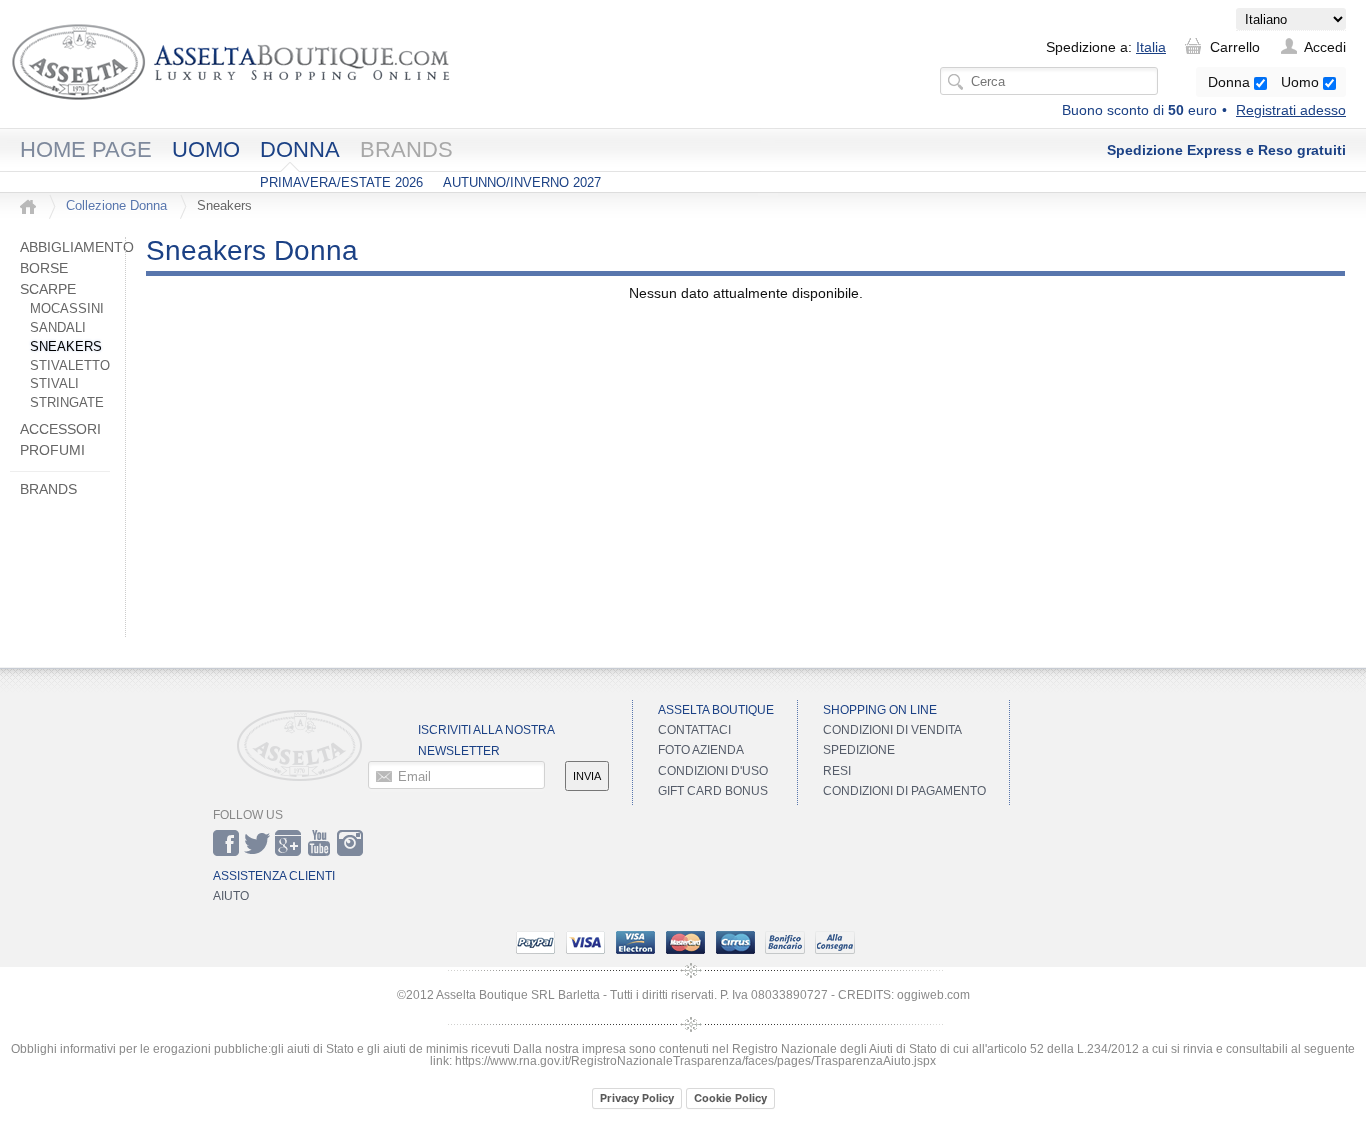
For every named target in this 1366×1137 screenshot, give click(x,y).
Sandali (58, 328)
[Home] (28, 207)
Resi (837, 771)
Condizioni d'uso (713, 771)
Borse (44, 268)
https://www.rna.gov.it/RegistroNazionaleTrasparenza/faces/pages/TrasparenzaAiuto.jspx (695, 1061)
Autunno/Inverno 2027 (522, 182)
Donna (1231, 82)
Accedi (1325, 47)
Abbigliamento (77, 247)
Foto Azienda (701, 750)
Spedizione (859, 750)
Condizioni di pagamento (904, 791)
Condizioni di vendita (892, 730)
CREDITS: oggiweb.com (904, 995)
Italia (1151, 47)
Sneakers (66, 347)
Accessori (60, 429)
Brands (406, 149)
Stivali (54, 384)
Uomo (1302, 82)
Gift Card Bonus (713, 791)
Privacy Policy (637, 1098)
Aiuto (231, 896)
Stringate (67, 403)
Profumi (52, 450)
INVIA (587, 776)
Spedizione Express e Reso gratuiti (1226, 150)
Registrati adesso (1291, 110)
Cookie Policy (730, 1098)
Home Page (86, 149)
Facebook (226, 843)
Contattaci (694, 730)
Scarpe (48, 289)
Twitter (257, 843)
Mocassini (67, 309)
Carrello (1235, 47)
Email (414, 776)
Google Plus (288, 843)
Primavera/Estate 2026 (341, 182)
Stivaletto (70, 366)
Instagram (350, 843)
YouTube (319, 843)
